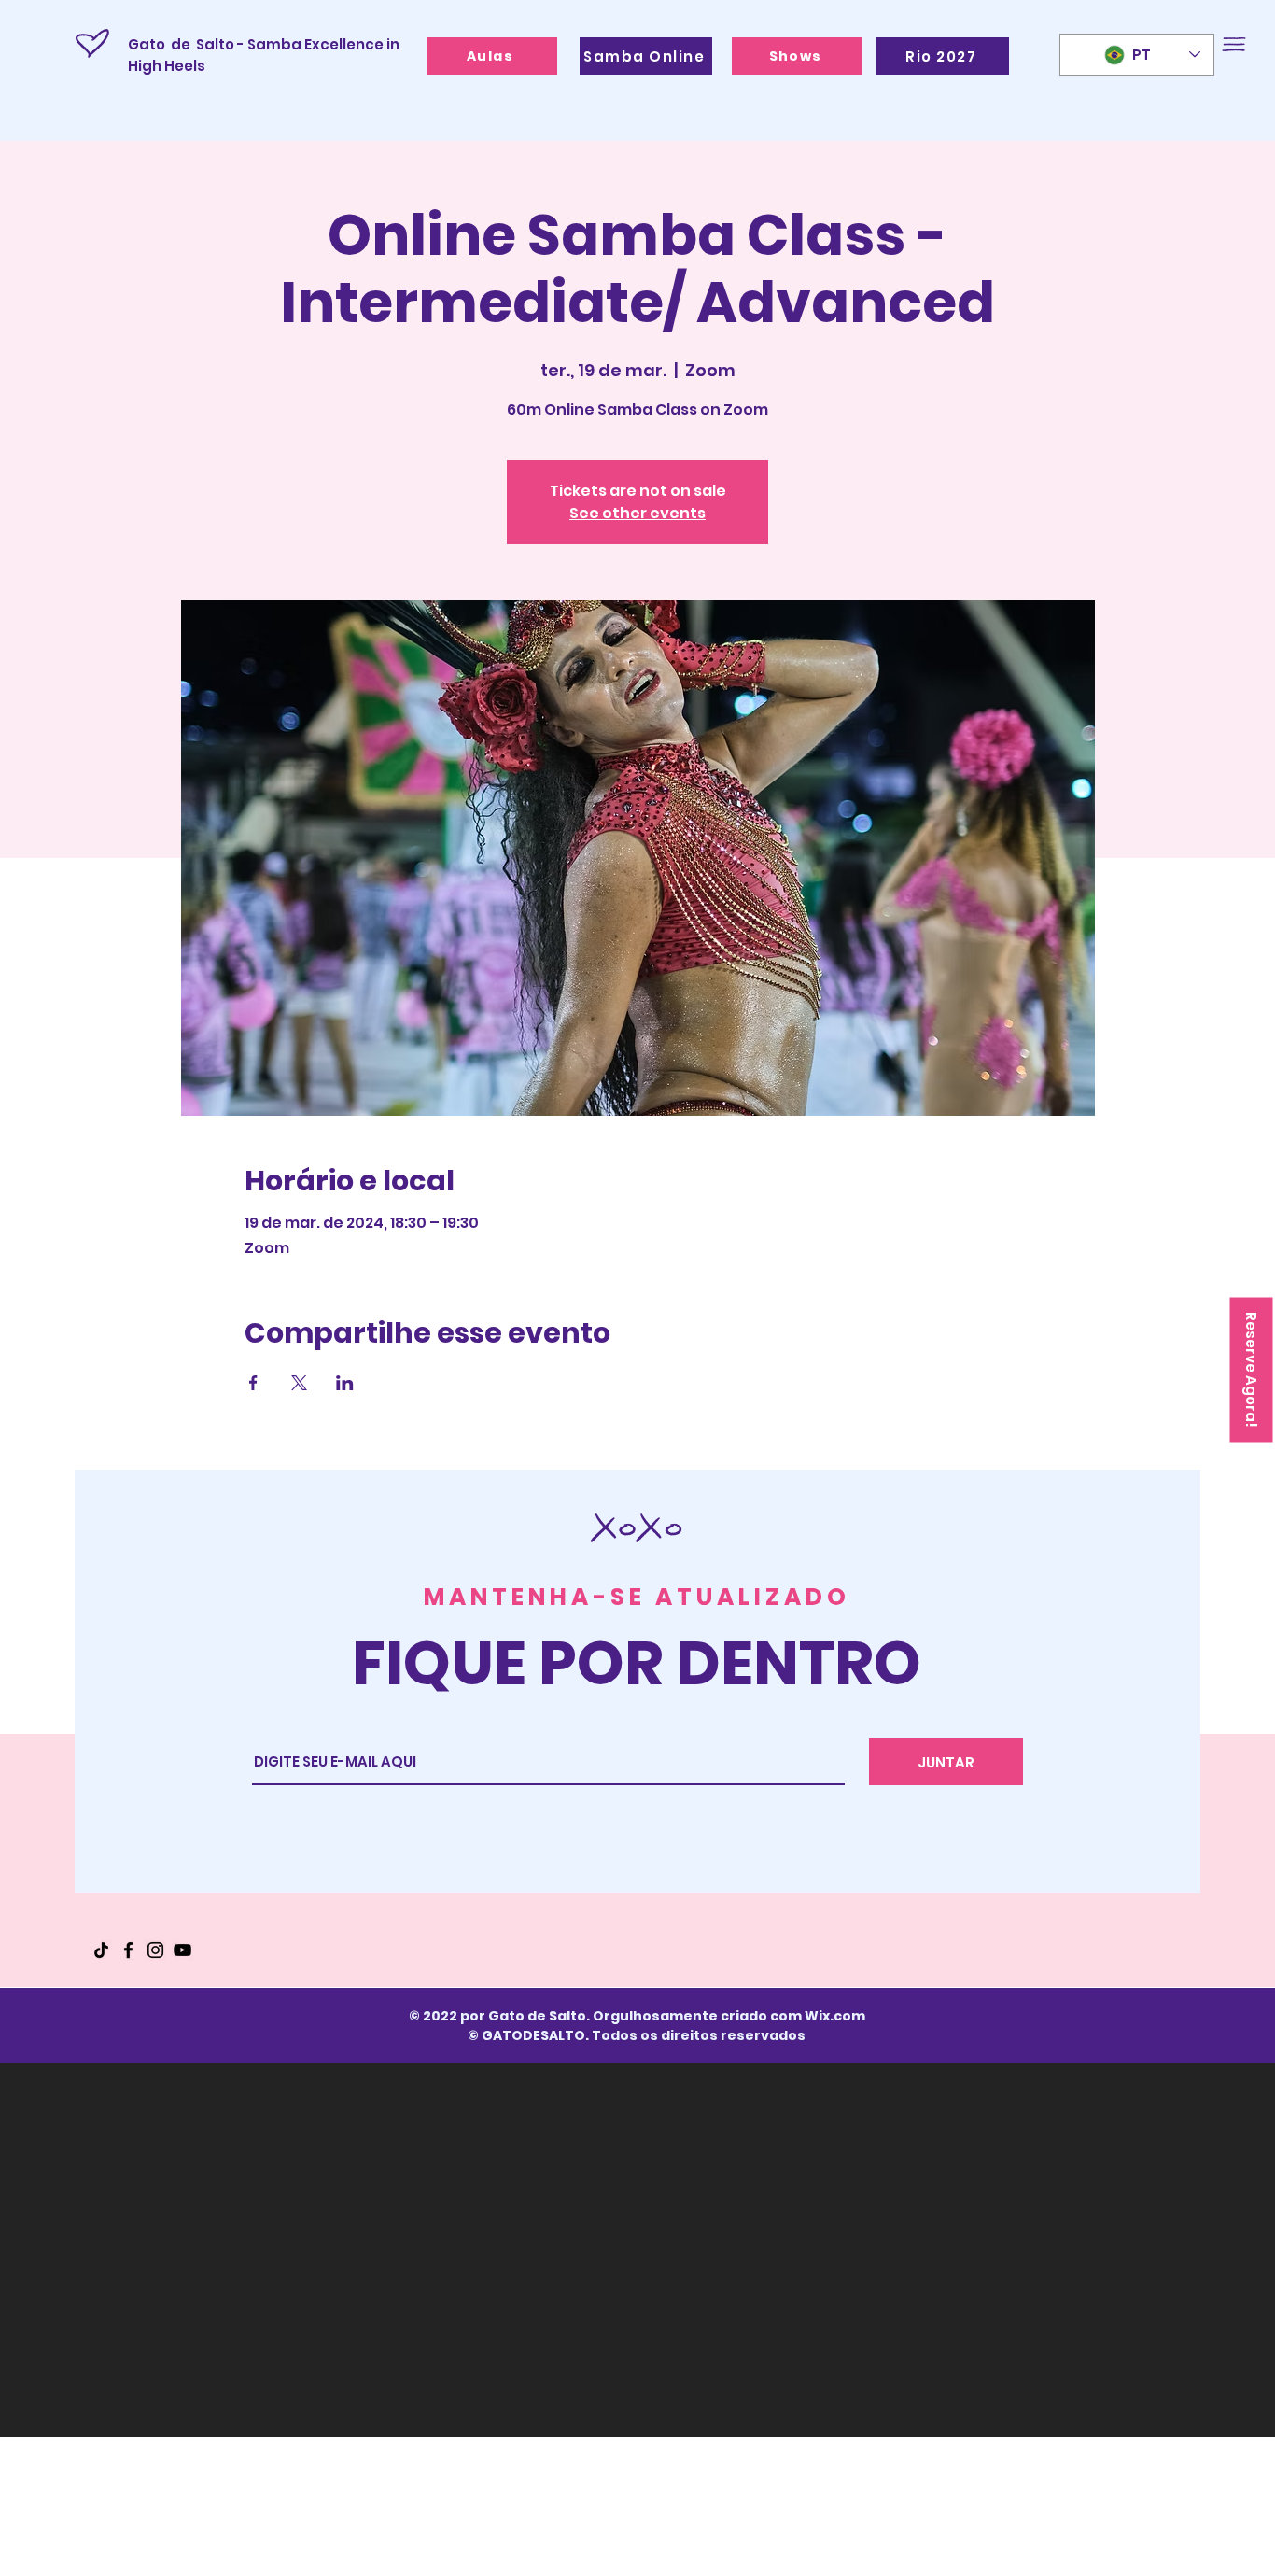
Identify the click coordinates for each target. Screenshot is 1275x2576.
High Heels (168, 66)
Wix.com (835, 2016)
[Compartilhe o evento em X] (299, 1383)
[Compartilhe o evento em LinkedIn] (345, 1383)
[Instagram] (155, 1950)
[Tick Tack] (101, 1950)
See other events (637, 513)
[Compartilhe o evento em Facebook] (253, 1383)
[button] (1234, 44)
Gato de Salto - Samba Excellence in (264, 44)
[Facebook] (128, 1950)
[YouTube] (182, 1950)
